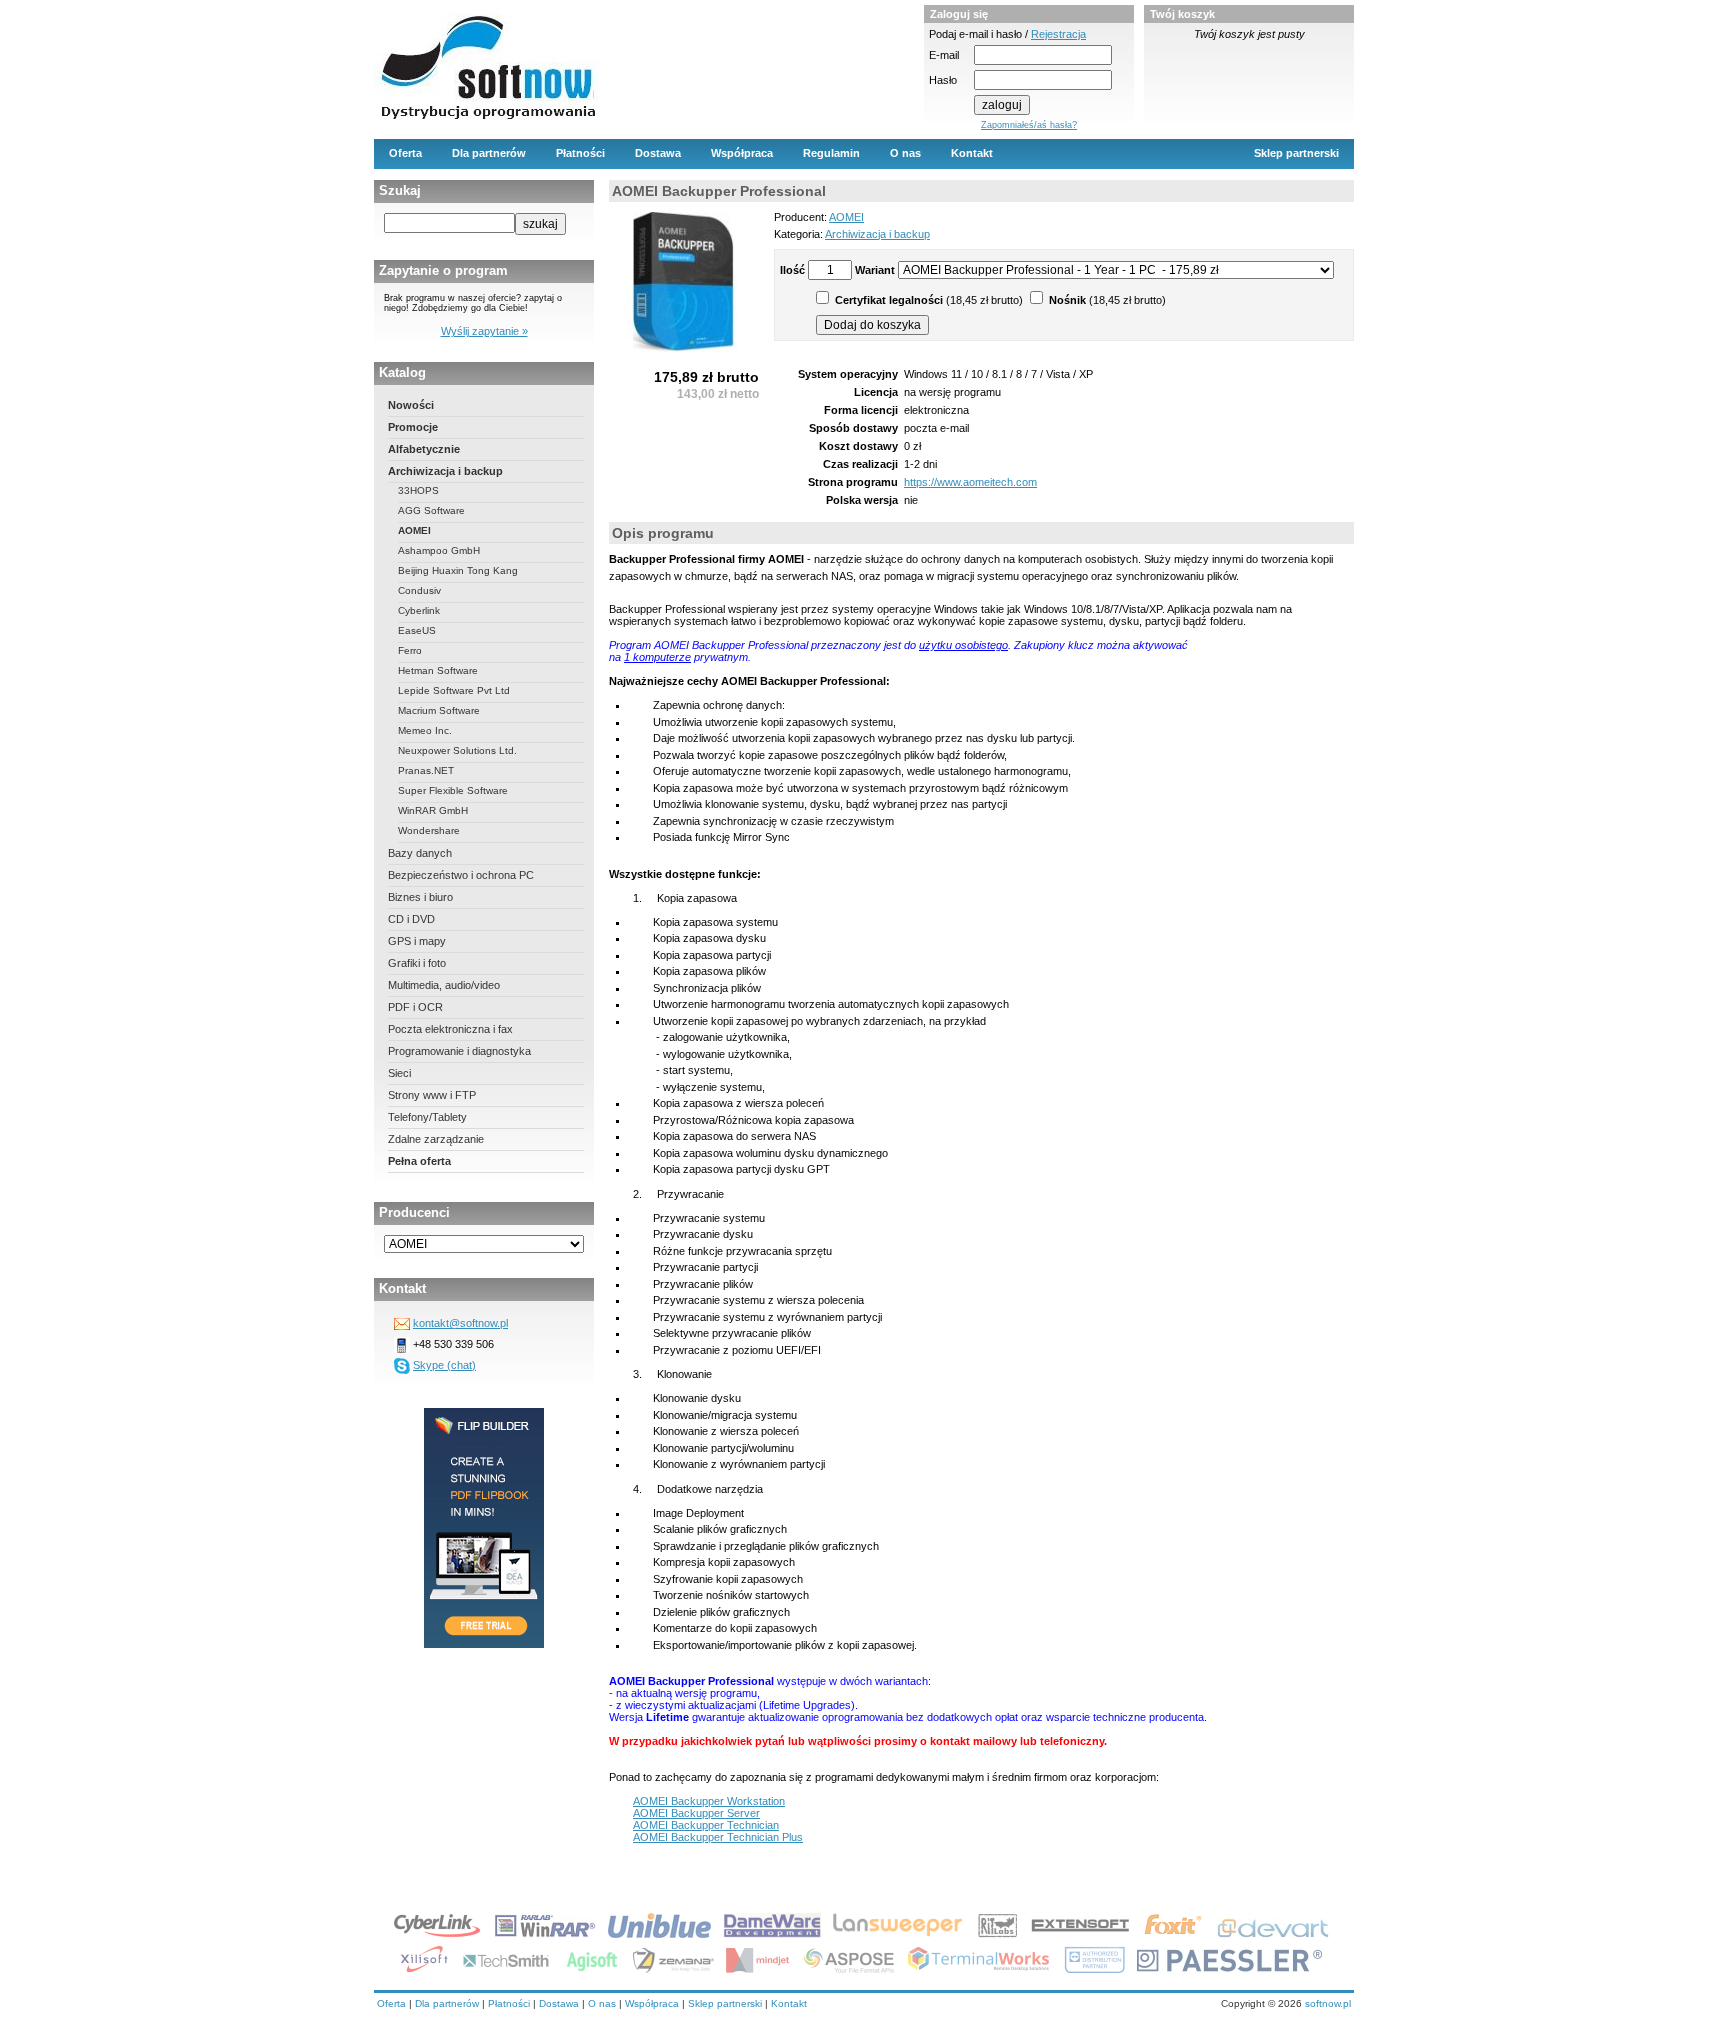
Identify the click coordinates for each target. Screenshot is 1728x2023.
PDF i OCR (415, 1007)
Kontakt (972, 153)
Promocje (413, 427)
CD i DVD (411, 919)
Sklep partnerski (1296, 153)
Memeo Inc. (425, 730)
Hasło (943, 80)
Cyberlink (419, 610)
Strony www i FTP (432, 1095)
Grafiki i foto (417, 963)
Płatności (580, 153)
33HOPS (418, 490)
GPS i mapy (417, 941)
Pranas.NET (426, 770)
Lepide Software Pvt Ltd (454, 690)
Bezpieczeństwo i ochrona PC (461, 875)
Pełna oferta (419, 1161)
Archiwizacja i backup (445, 471)
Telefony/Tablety (427, 1117)
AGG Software (431, 510)
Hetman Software (438, 670)
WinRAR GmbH (433, 810)
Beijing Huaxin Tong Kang (458, 570)
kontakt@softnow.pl (460, 1323)
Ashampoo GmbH (439, 550)
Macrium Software (439, 710)
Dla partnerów (489, 153)
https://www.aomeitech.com (970, 482)
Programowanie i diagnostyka (459, 1051)
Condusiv (419, 590)
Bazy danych (420, 853)
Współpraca (742, 153)
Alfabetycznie (424, 449)
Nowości (411, 405)
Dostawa (658, 153)
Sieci (399, 1073)
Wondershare (429, 830)
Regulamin (831, 153)
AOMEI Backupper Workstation (709, 1801)
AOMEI (414, 530)
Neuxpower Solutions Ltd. (457, 750)
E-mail (944, 55)
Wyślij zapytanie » (484, 331)
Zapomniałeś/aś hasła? (1029, 125)
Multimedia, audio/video (444, 985)
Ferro (410, 650)
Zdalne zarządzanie (436, 1139)
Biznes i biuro (420, 897)
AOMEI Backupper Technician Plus (718, 1837)
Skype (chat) (444, 1365)
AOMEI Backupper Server (696, 1813)
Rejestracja (1058, 34)
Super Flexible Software (453, 790)
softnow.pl (1328, 2003)
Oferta (405, 153)
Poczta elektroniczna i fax (450, 1029)
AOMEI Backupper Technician (706, 1825)
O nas (905, 153)
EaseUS (417, 630)
